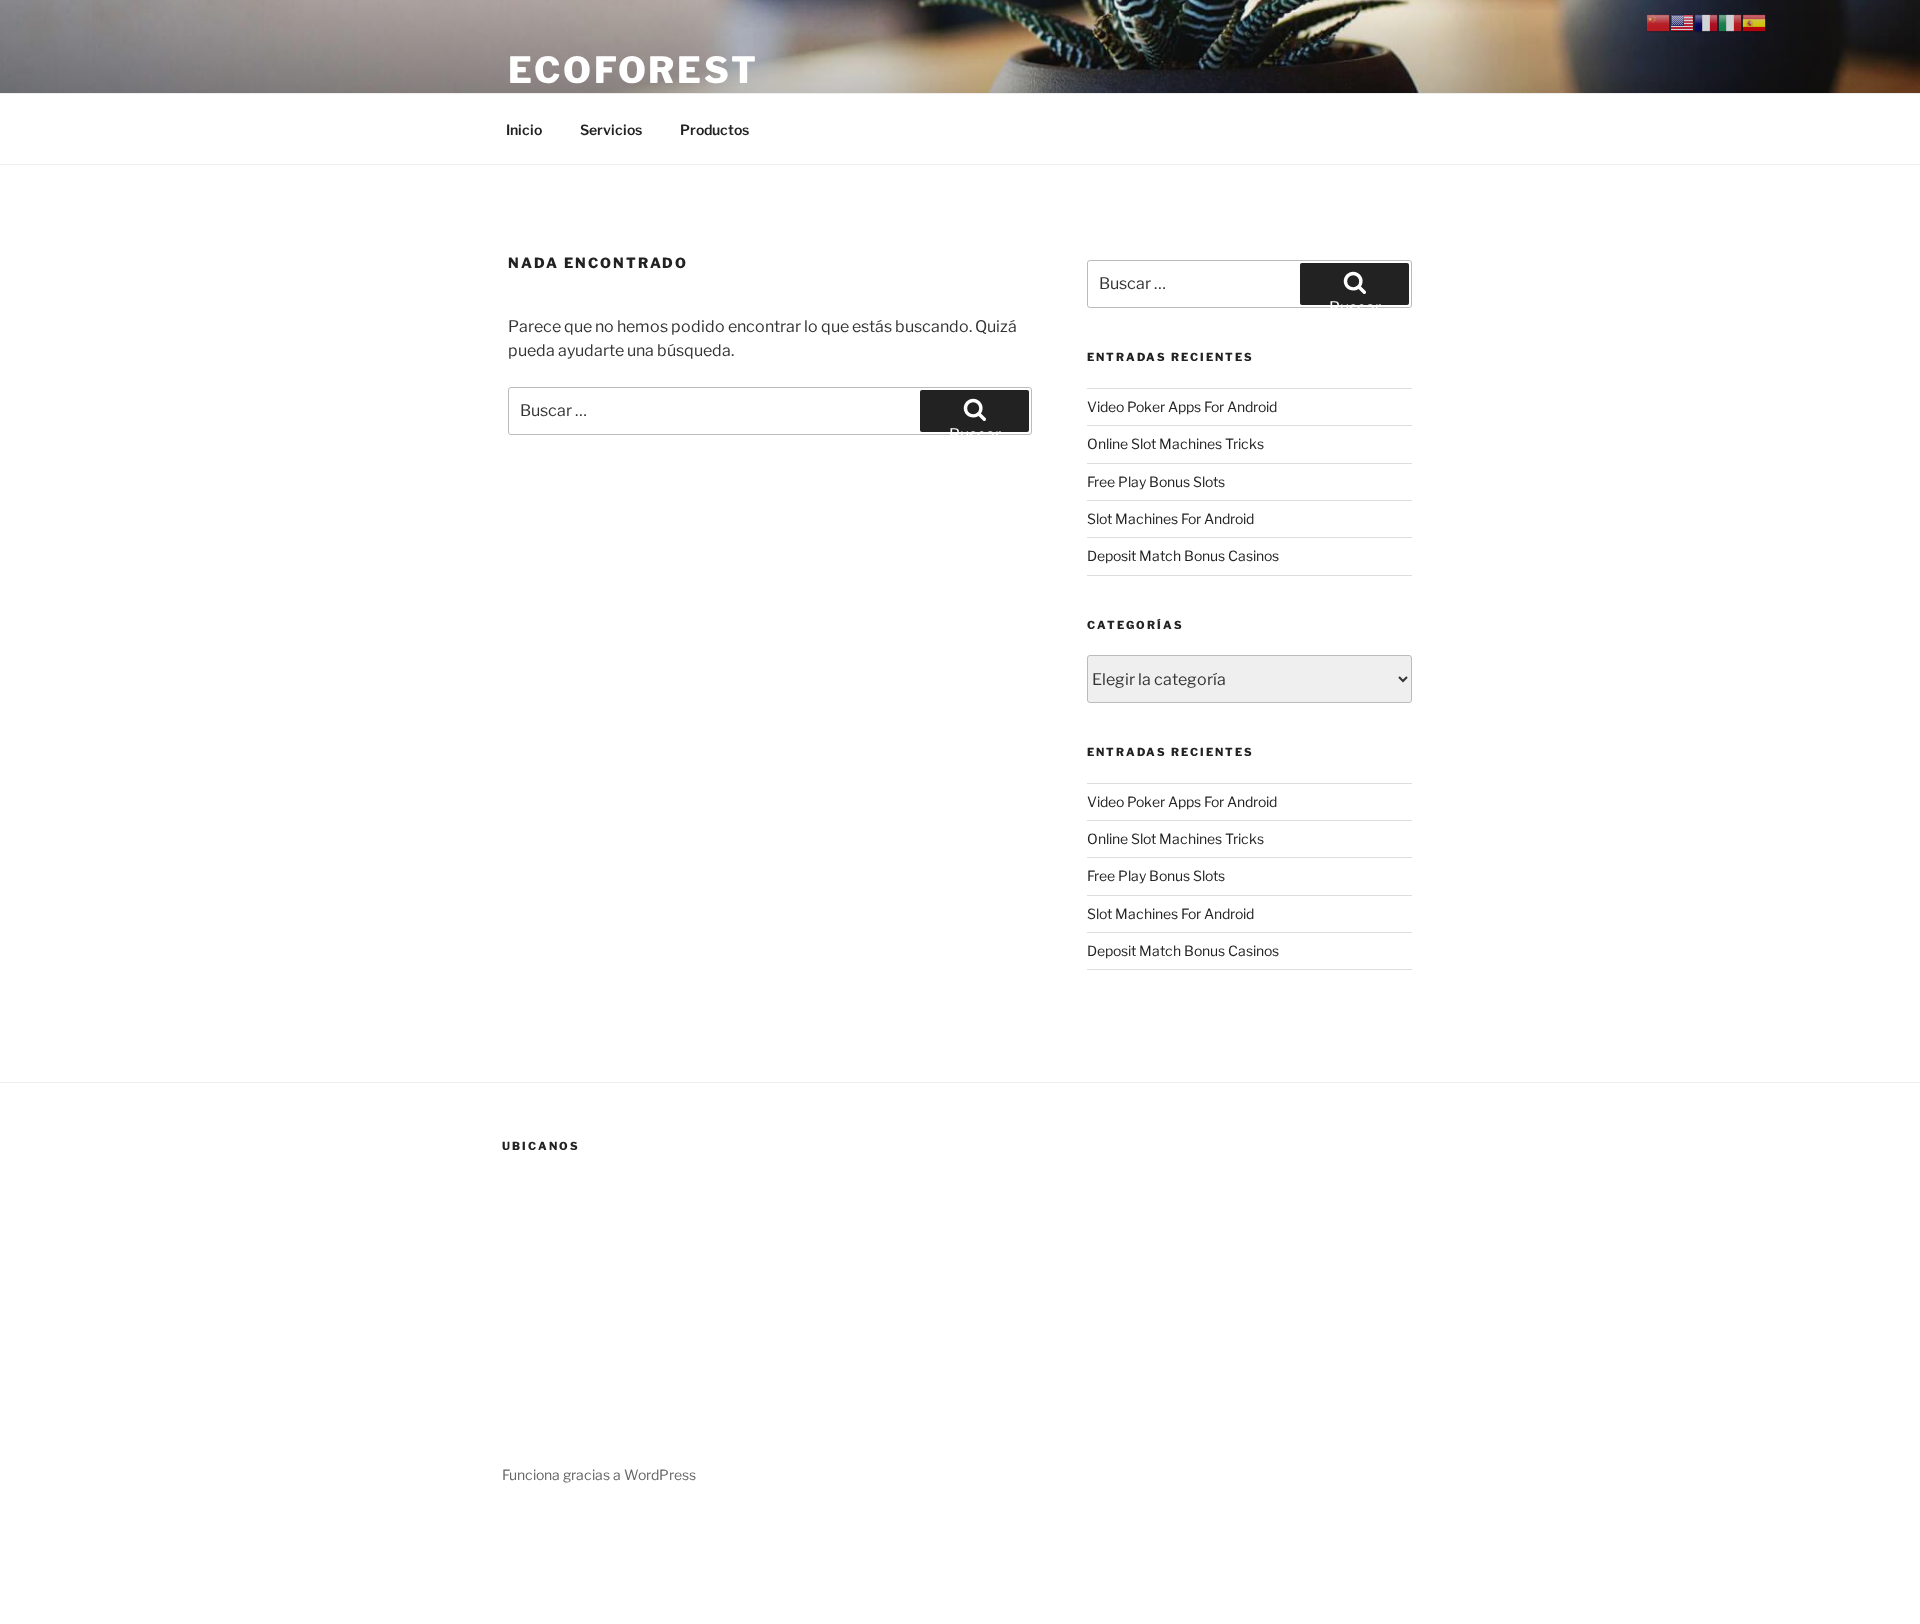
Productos (714, 129)
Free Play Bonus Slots (1156, 481)
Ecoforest (633, 70)
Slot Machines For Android (1170, 518)
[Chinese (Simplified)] (1658, 21)
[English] (1682, 21)
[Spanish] (1754, 21)
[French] (1706, 21)
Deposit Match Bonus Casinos (1183, 555)
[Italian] (1730, 21)
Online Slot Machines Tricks (1175, 443)
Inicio (524, 129)
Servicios (611, 129)
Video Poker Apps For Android (1182, 406)
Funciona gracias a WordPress (599, 1474)
